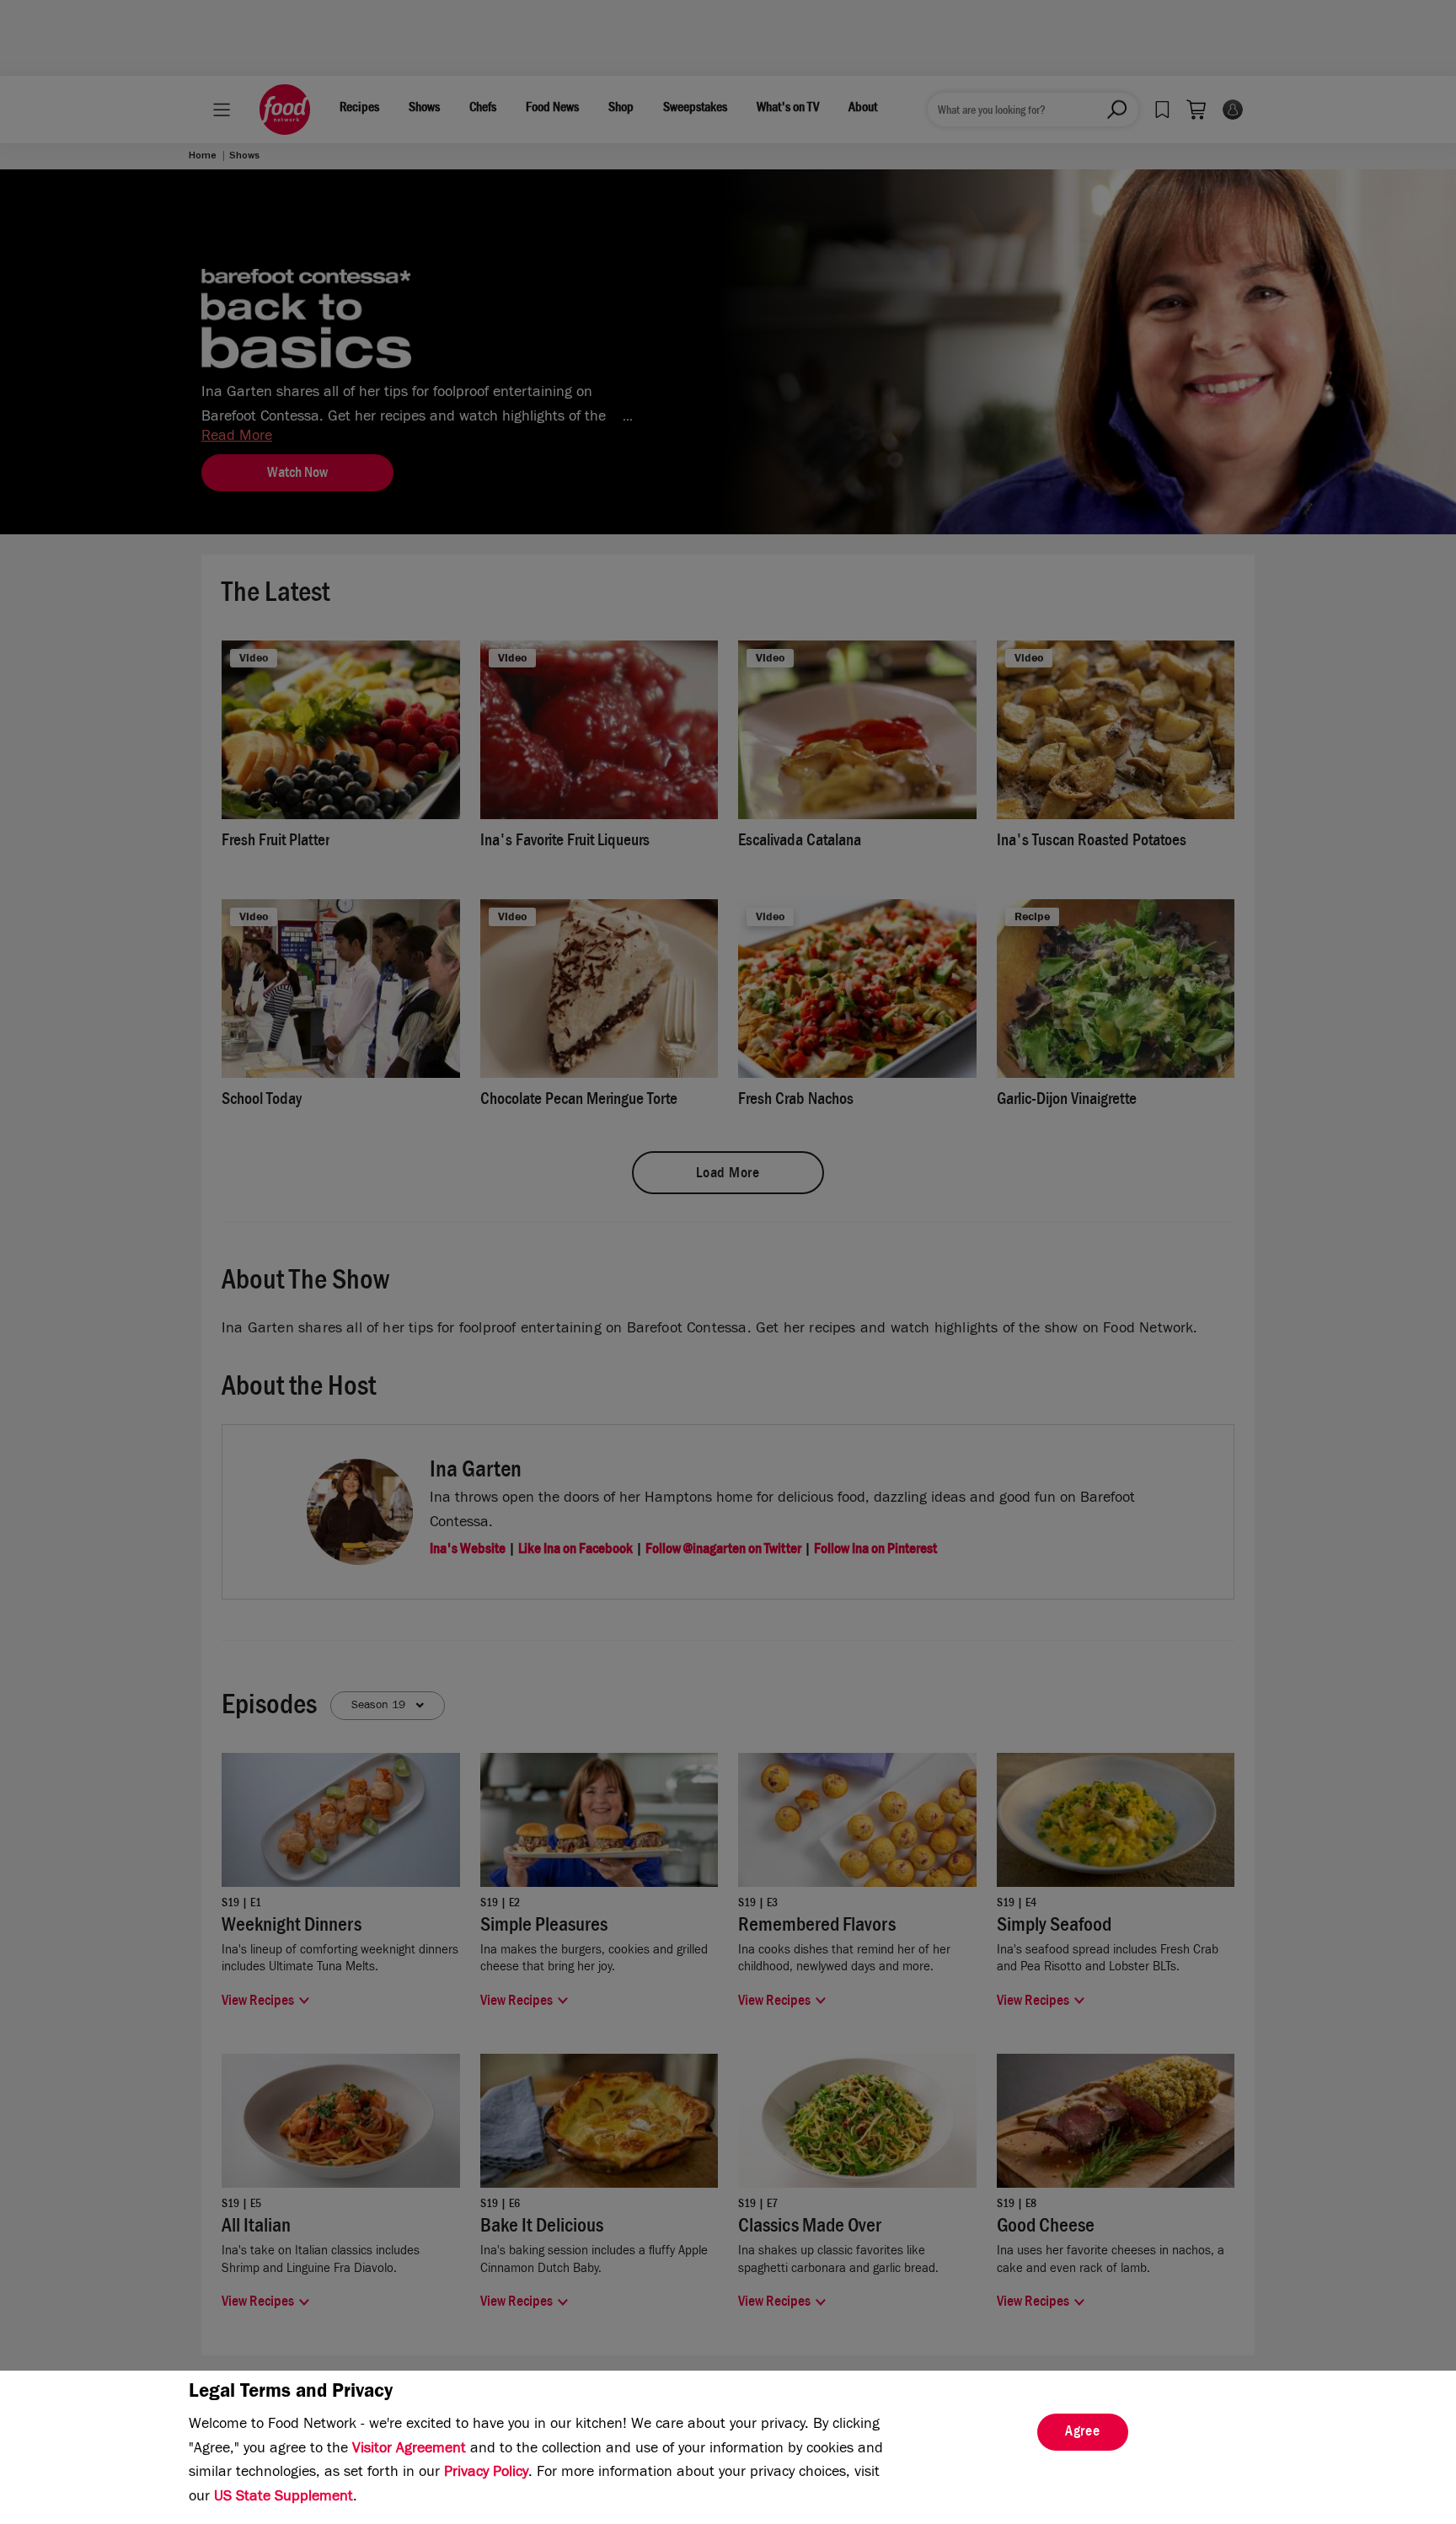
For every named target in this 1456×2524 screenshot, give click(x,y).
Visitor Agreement (409, 2450)
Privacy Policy (486, 2473)
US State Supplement (284, 2498)
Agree (1083, 2433)
